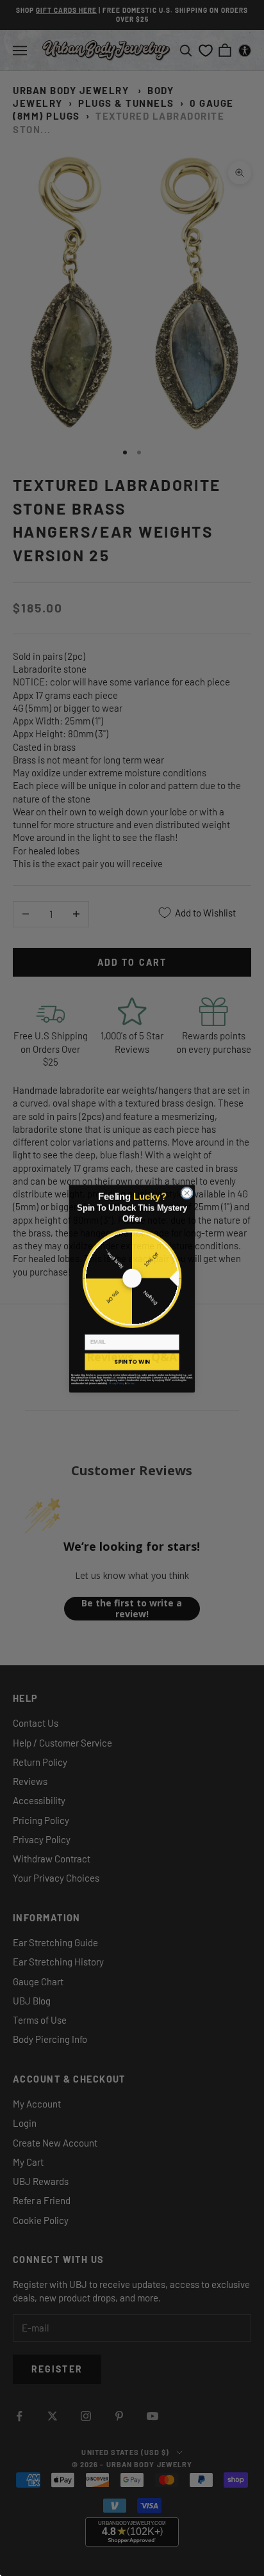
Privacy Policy (117, 1382)
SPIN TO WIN (132, 1361)
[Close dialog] (187, 1192)
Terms (130, 1382)
